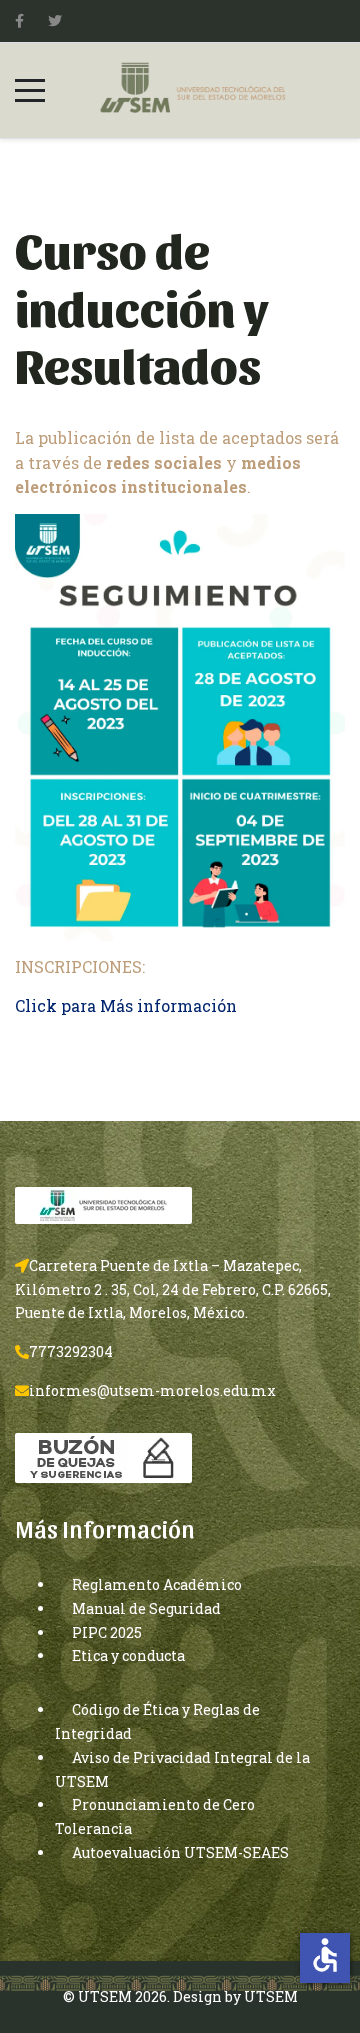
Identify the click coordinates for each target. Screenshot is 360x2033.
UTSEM (271, 1996)
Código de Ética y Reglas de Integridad (157, 1721)
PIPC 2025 (107, 1632)
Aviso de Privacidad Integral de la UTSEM (182, 1769)
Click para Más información (126, 1005)
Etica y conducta (128, 1655)
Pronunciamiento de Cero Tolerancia (155, 1816)
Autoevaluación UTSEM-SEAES (180, 1852)
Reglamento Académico (157, 1584)
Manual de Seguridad (146, 1608)
